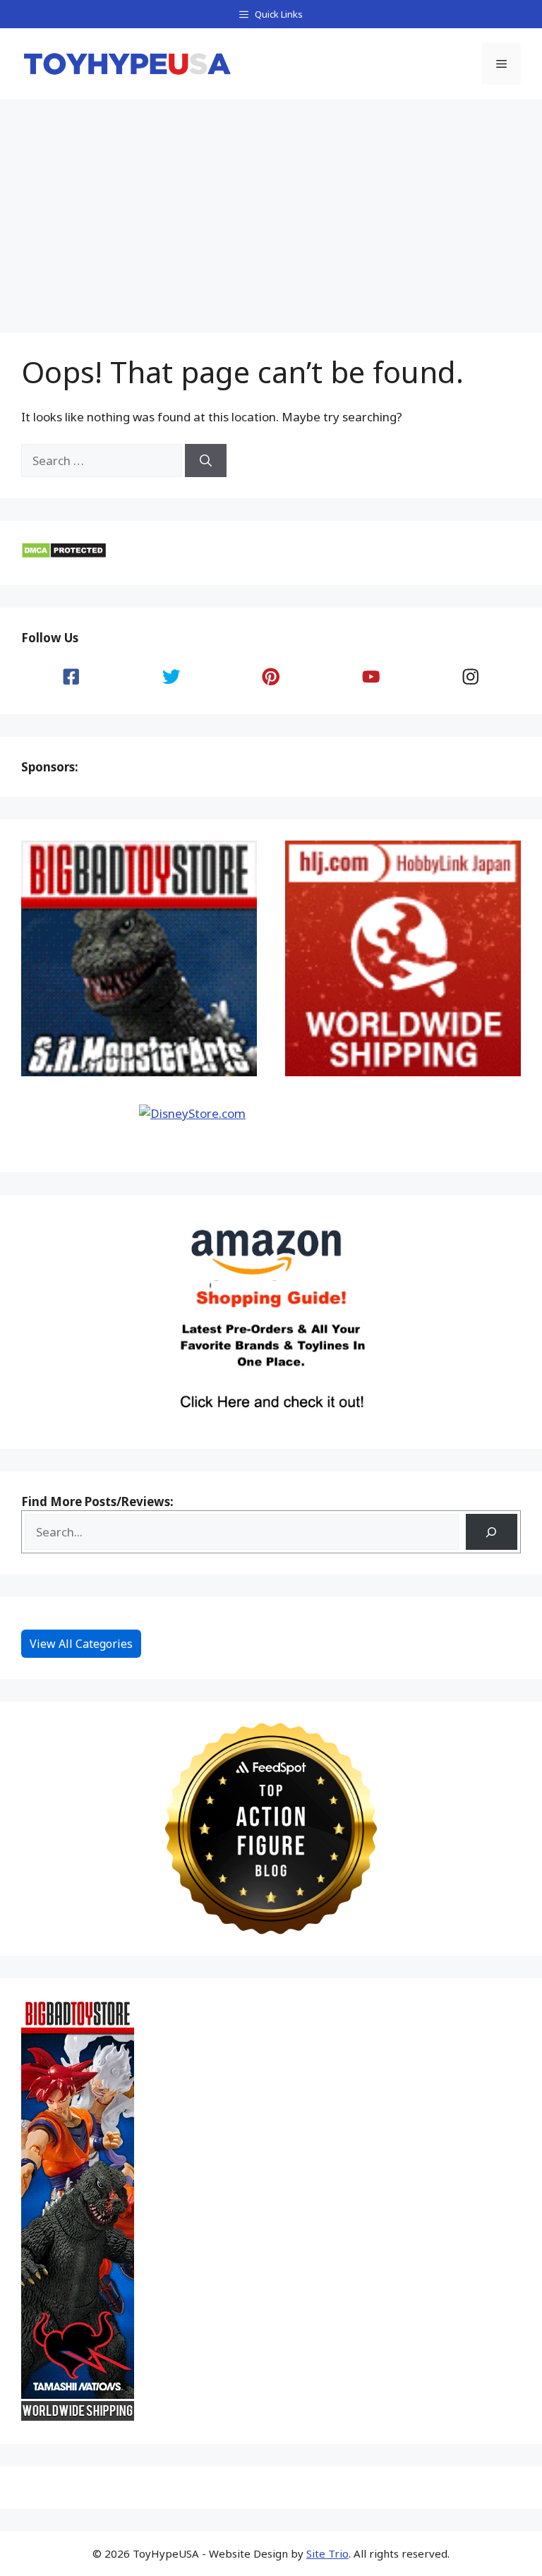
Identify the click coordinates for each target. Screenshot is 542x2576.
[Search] (206, 461)
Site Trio (327, 2553)
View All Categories (81, 1644)
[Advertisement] (271, 205)
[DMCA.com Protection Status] (64, 554)
